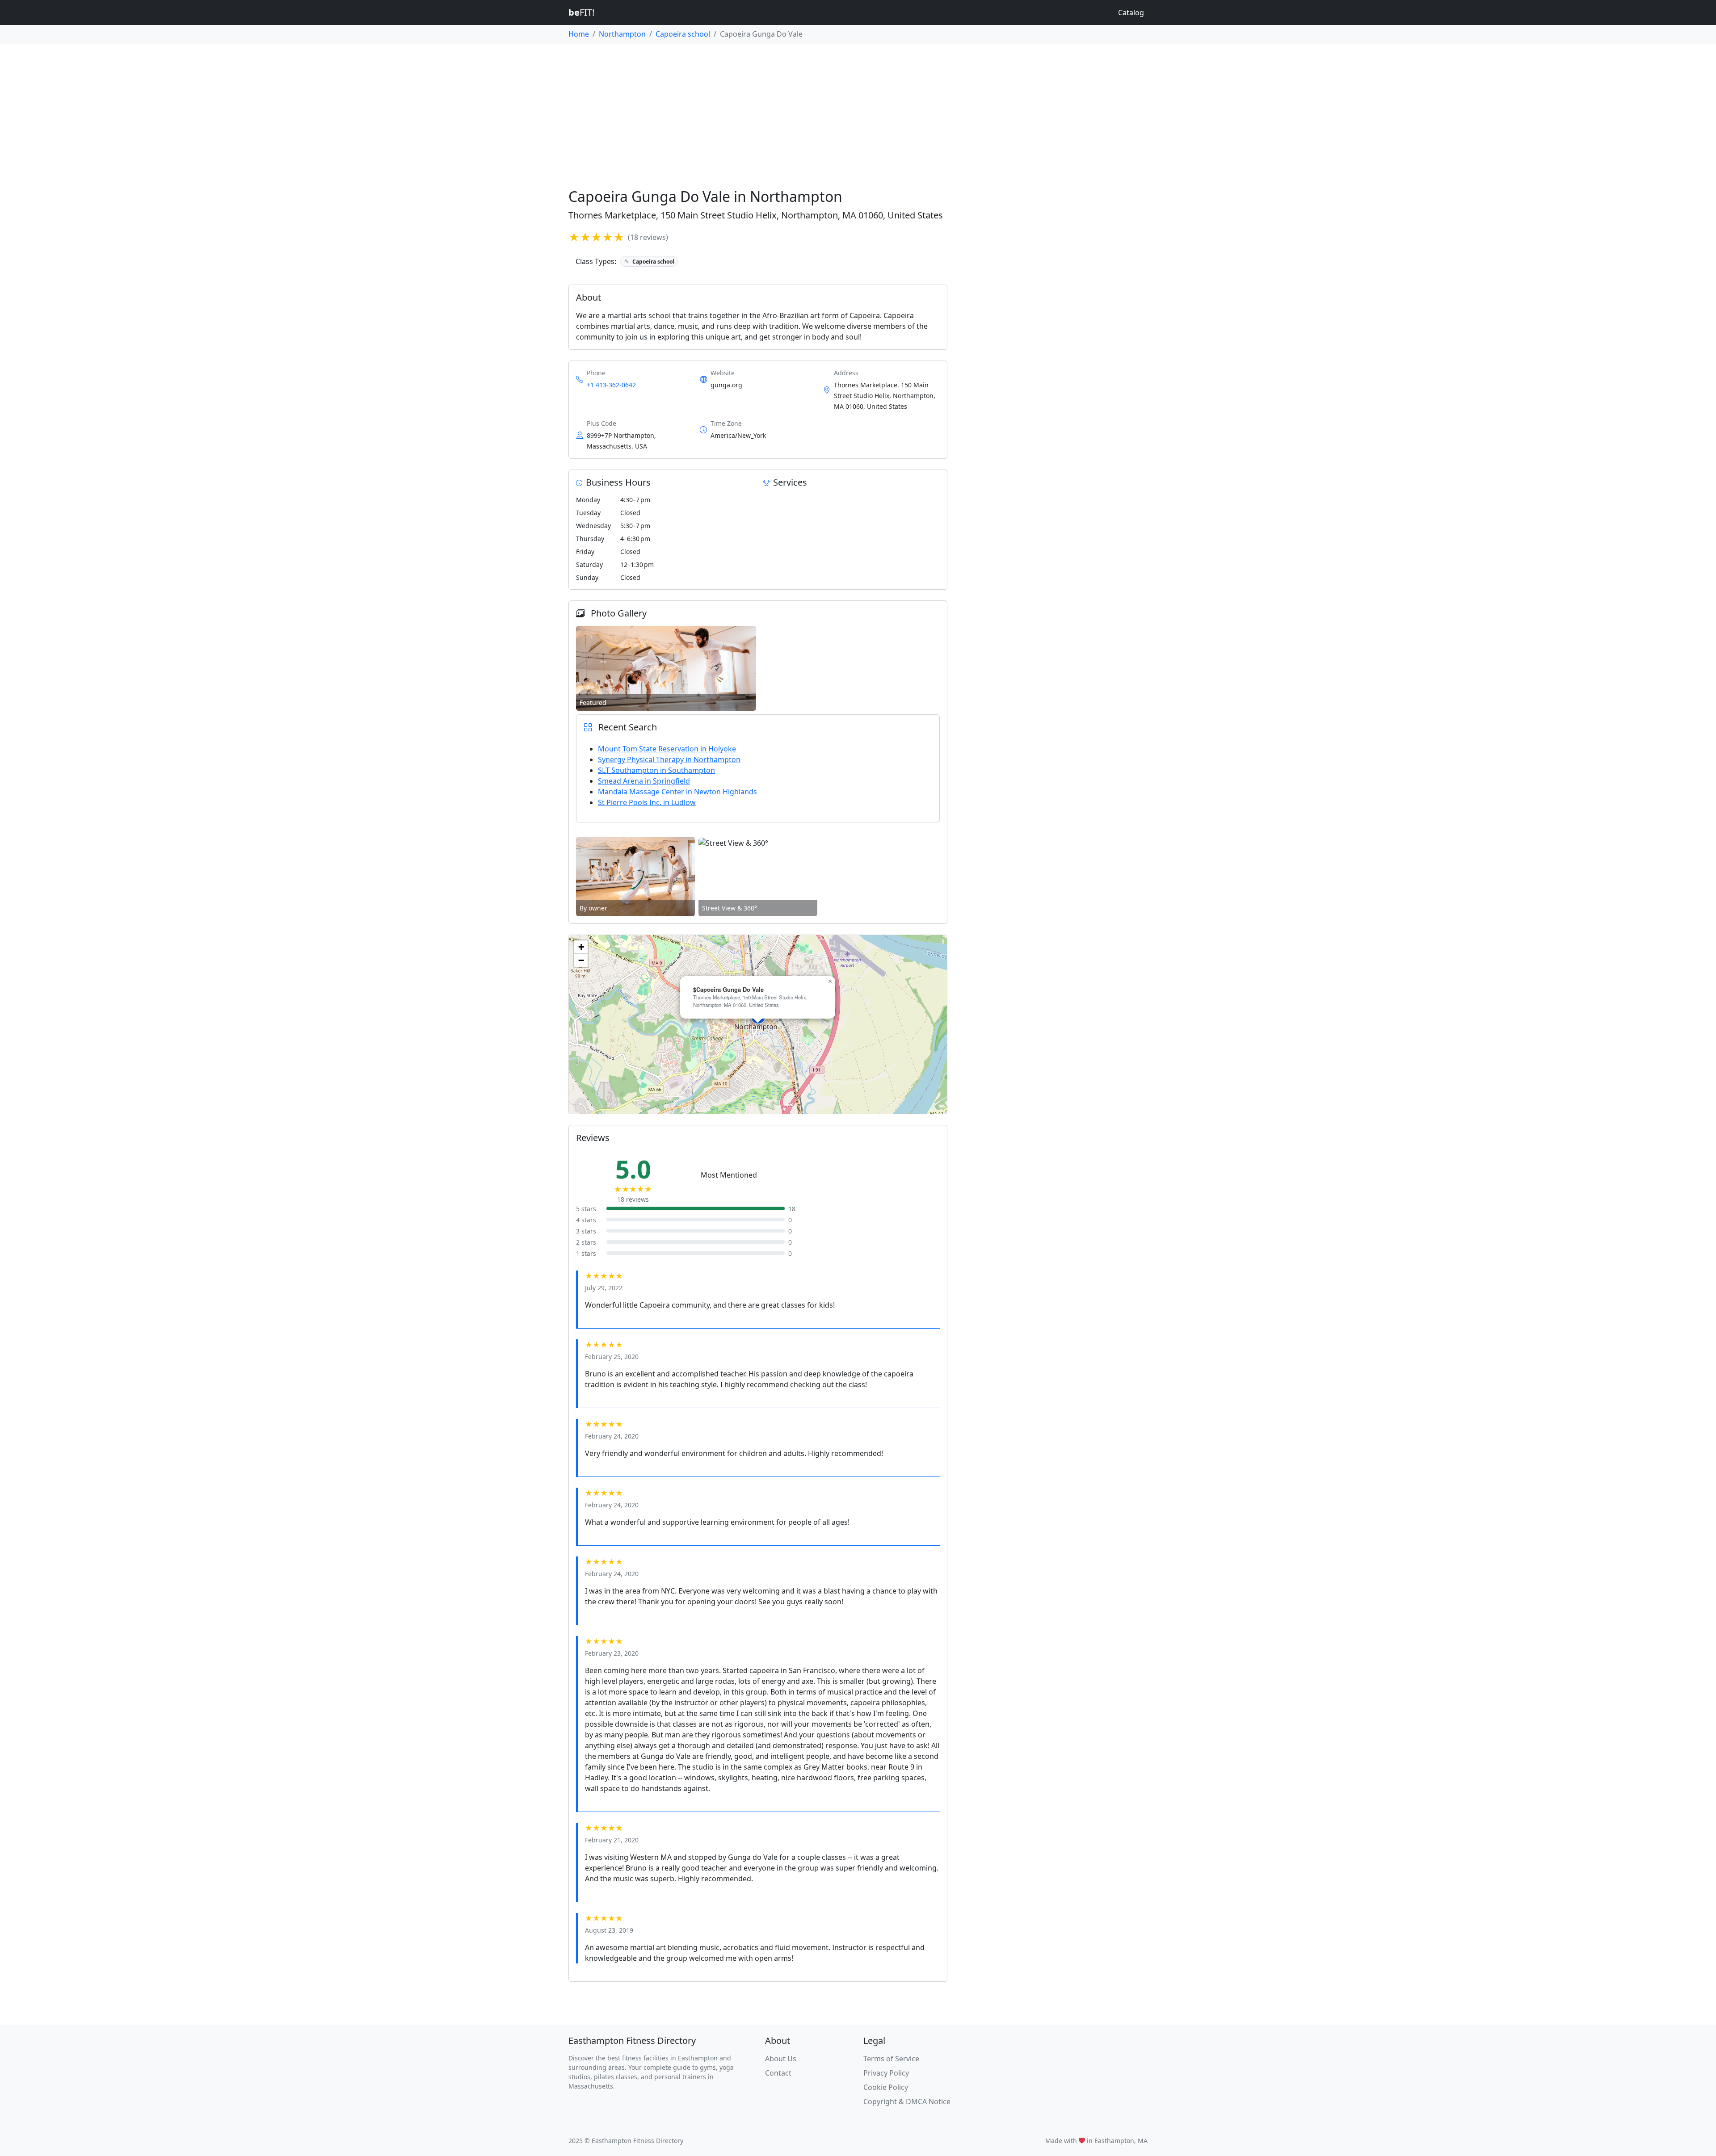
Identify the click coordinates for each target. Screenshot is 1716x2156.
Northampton (622, 34)
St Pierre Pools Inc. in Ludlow (647, 802)
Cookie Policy (886, 2087)
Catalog (1131, 13)
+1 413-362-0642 (611, 385)
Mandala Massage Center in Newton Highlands (677, 792)
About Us (781, 2059)
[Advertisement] (858, 110)
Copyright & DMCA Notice (907, 2101)
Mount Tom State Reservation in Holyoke (667, 749)
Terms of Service (891, 2059)
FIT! (581, 12)
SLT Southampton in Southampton (656, 770)
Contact (778, 2073)
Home (579, 34)
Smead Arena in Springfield (644, 781)
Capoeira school (683, 34)
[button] (830, 982)
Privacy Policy (886, 2073)
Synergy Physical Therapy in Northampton (669, 759)
